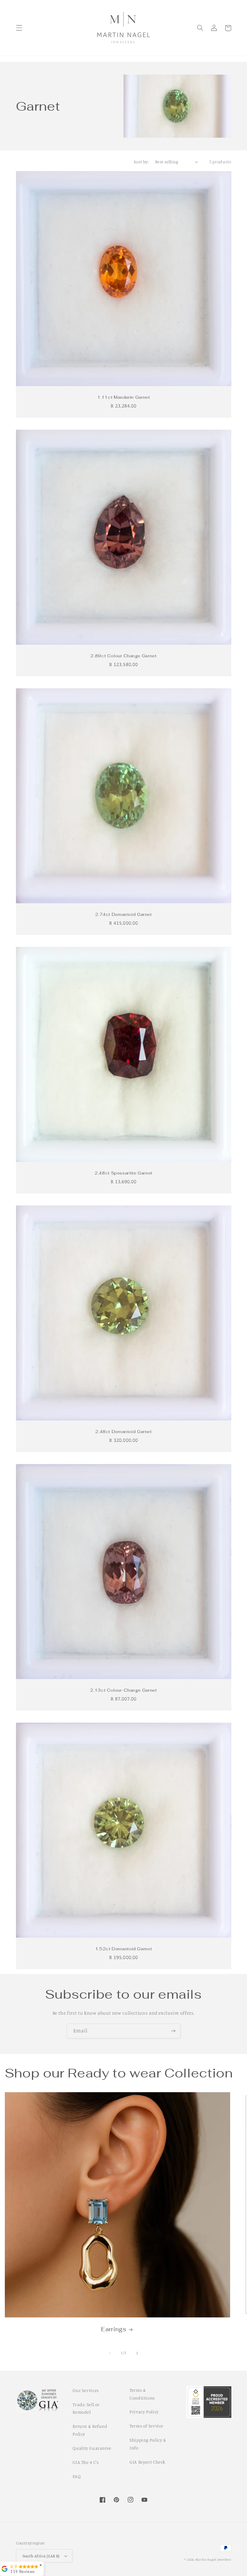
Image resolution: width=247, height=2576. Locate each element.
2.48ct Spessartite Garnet (123, 1173)
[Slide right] (137, 2353)
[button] (19, 28)
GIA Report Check (147, 2462)
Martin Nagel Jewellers (213, 2559)
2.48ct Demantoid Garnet (123, 1432)
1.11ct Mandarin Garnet (124, 397)
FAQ (77, 2476)
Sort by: (141, 162)
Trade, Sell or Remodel (86, 2408)
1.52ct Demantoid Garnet (124, 1949)
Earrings (114, 2329)
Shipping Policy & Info (148, 2444)
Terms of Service (146, 2426)
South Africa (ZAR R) (41, 2556)
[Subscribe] (173, 2031)
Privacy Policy (144, 2412)
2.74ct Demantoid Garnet (123, 915)
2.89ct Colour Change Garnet (123, 656)
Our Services (86, 2390)
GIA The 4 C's (86, 2462)
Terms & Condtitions (142, 2394)
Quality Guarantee (92, 2448)
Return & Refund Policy (90, 2430)
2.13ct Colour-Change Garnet (123, 1690)
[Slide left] (110, 2353)
